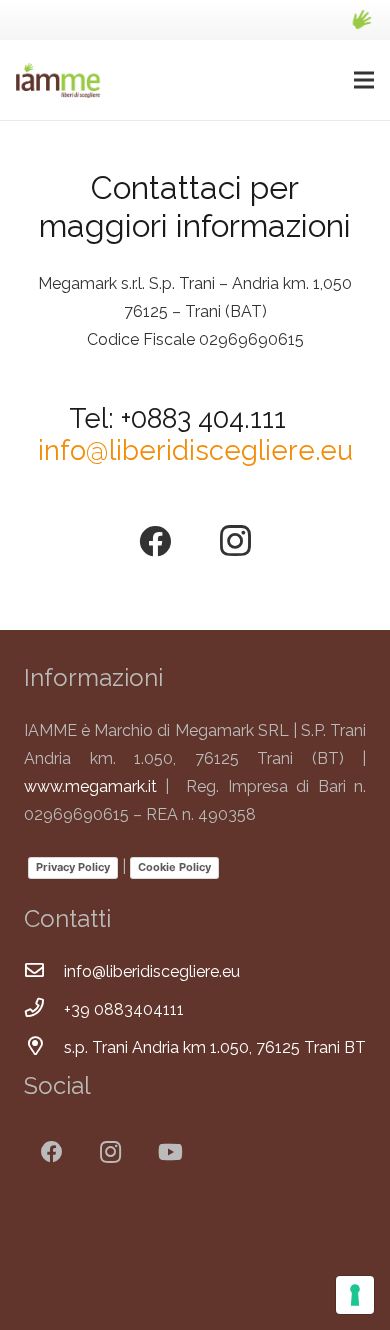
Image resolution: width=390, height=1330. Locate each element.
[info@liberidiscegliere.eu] (44, 972)
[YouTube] (170, 1152)
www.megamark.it (90, 786)
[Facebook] (155, 541)
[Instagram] (235, 541)
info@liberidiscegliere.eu (195, 450)
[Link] (361, 20)
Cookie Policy (174, 867)
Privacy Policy (73, 867)
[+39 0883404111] (44, 1010)
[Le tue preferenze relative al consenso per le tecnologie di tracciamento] (355, 1295)
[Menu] (364, 80)
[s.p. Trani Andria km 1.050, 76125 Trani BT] (44, 1048)
